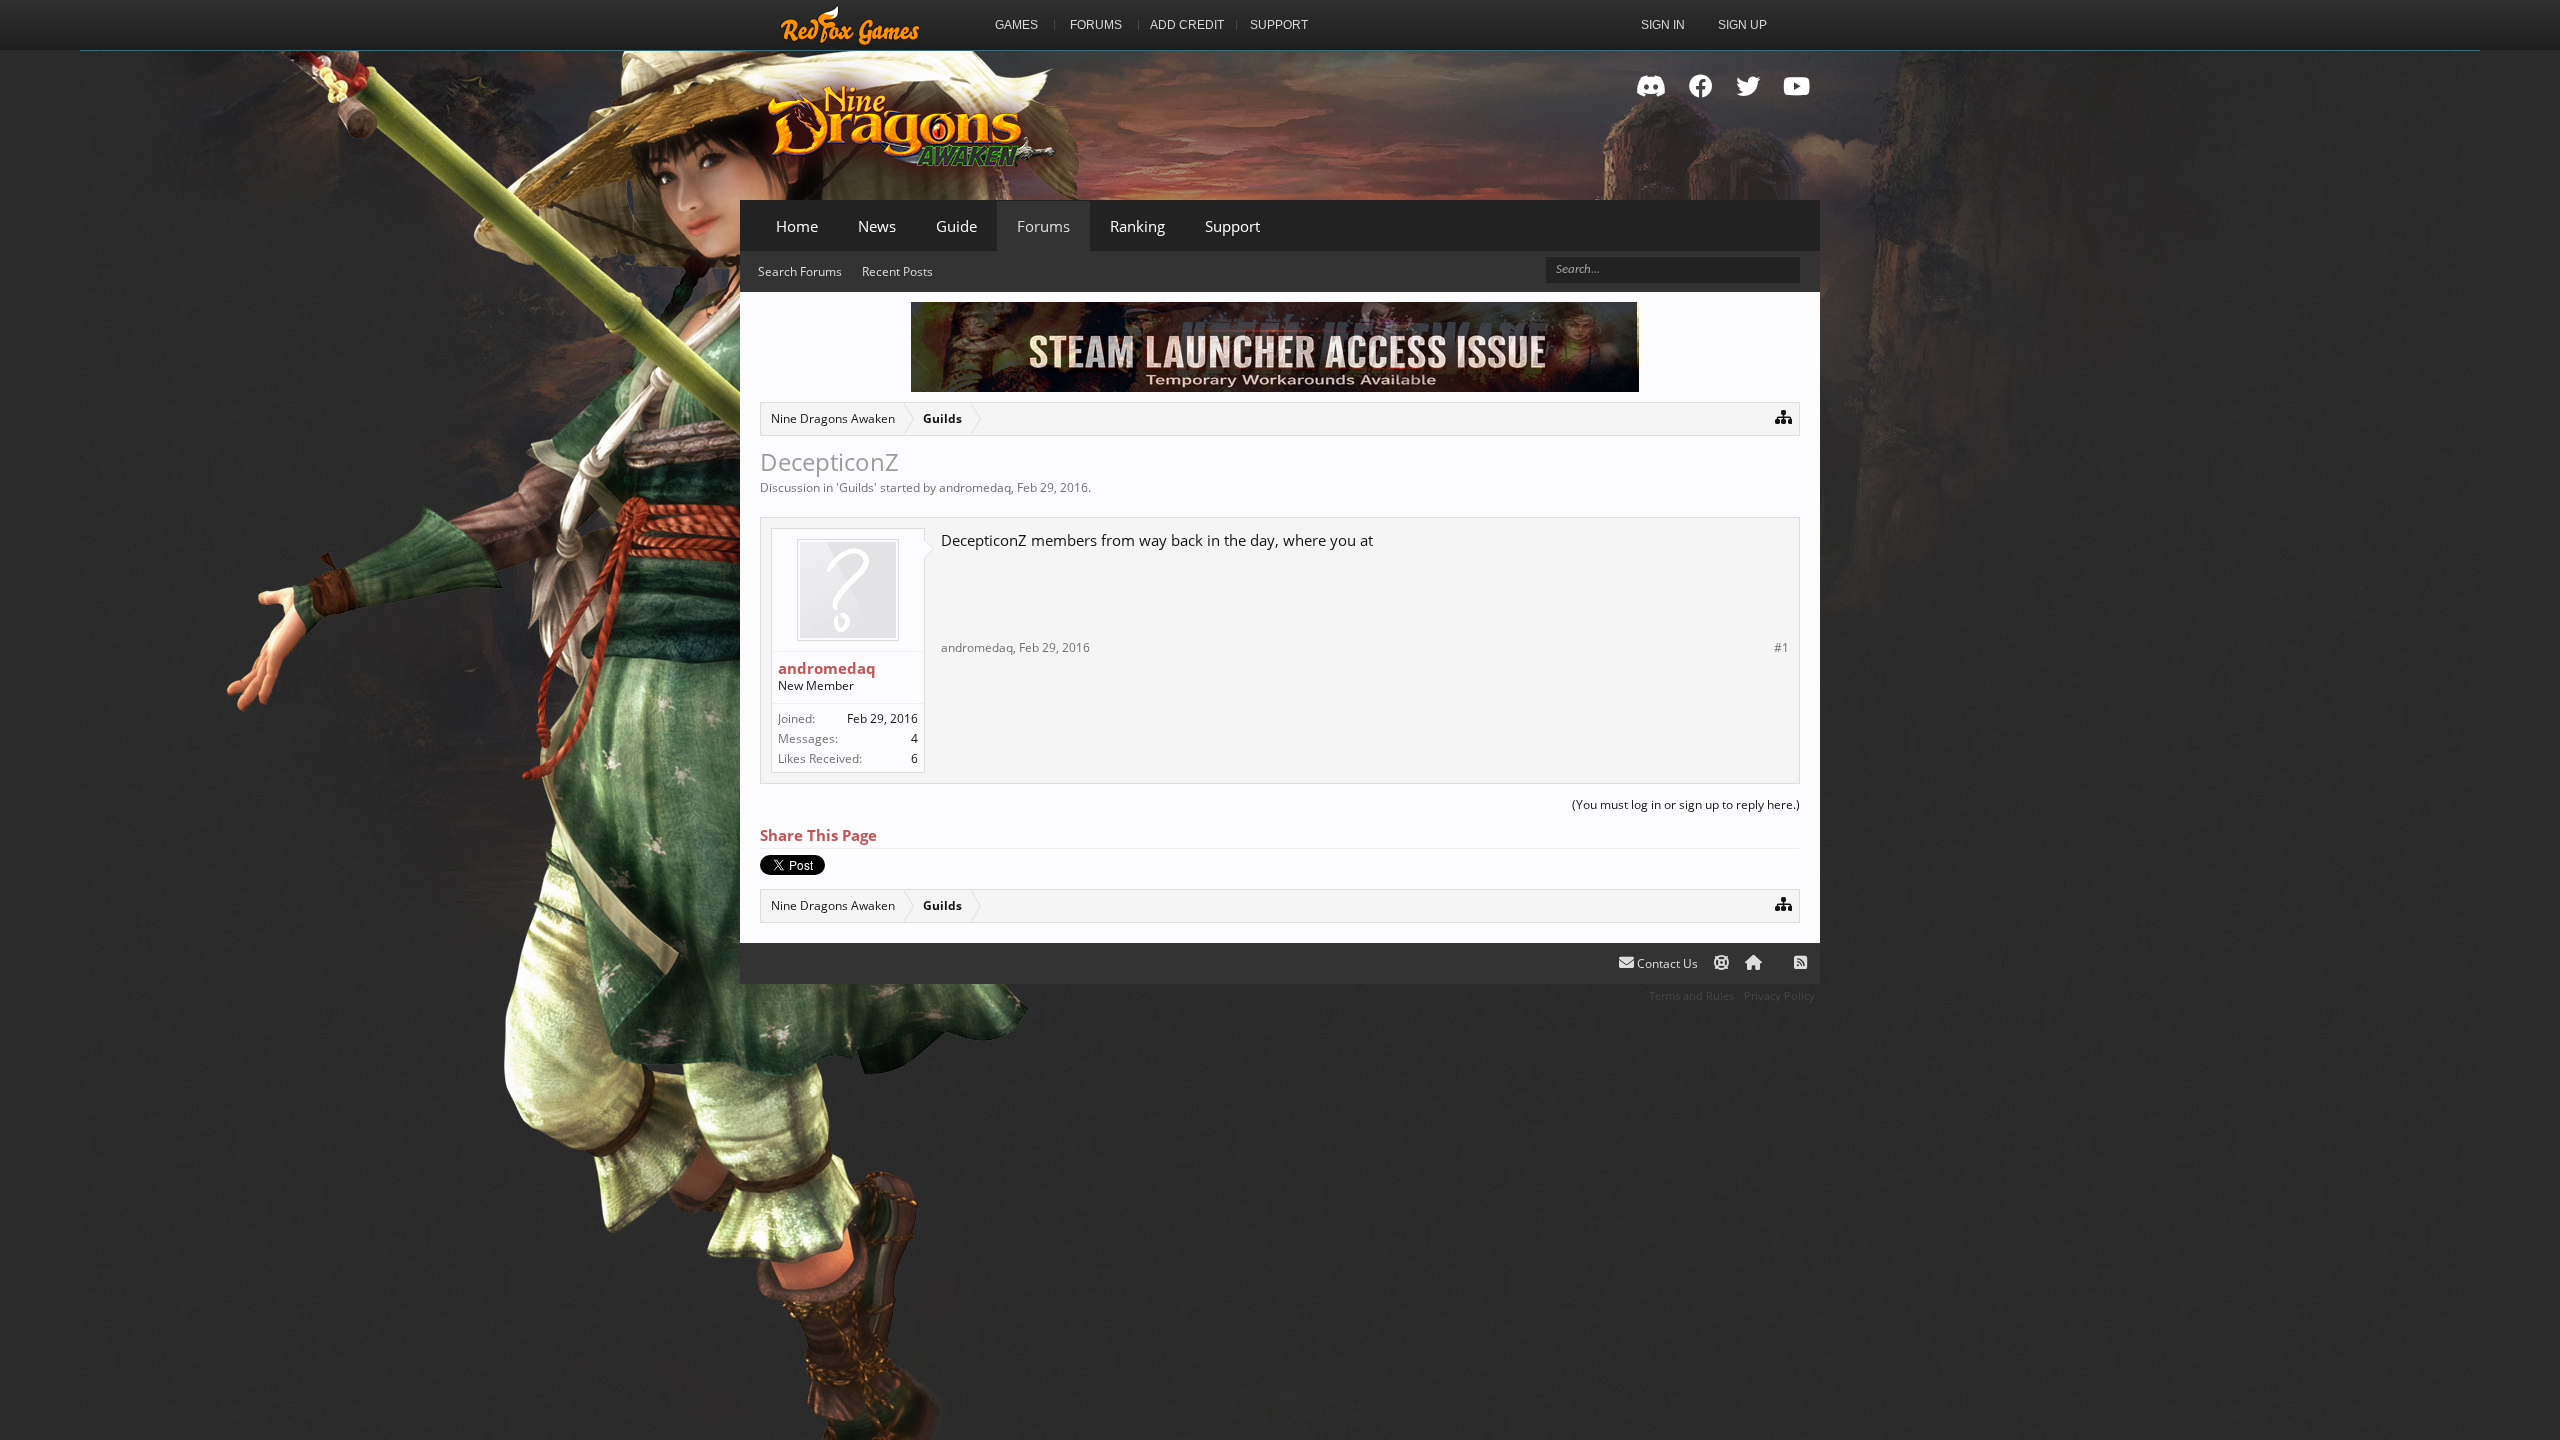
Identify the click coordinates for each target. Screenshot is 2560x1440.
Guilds (856, 487)
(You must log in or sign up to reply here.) (1686, 804)
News (877, 226)
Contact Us (1666, 963)
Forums (1043, 226)
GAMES (1016, 25)
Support (1232, 226)
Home (797, 226)
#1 (1781, 648)
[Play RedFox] (850, 25)
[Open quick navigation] (1783, 416)
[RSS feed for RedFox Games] (1800, 963)
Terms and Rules (1691, 995)
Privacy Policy (1779, 995)
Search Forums (800, 271)
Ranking (1137, 226)
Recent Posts (897, 271)
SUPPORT (1279, 25)
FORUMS (1096, 25)
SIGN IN (1663, 25)
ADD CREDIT (1187, 25)
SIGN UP (1742, 25)
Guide (956, 226)
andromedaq (975, 487)
